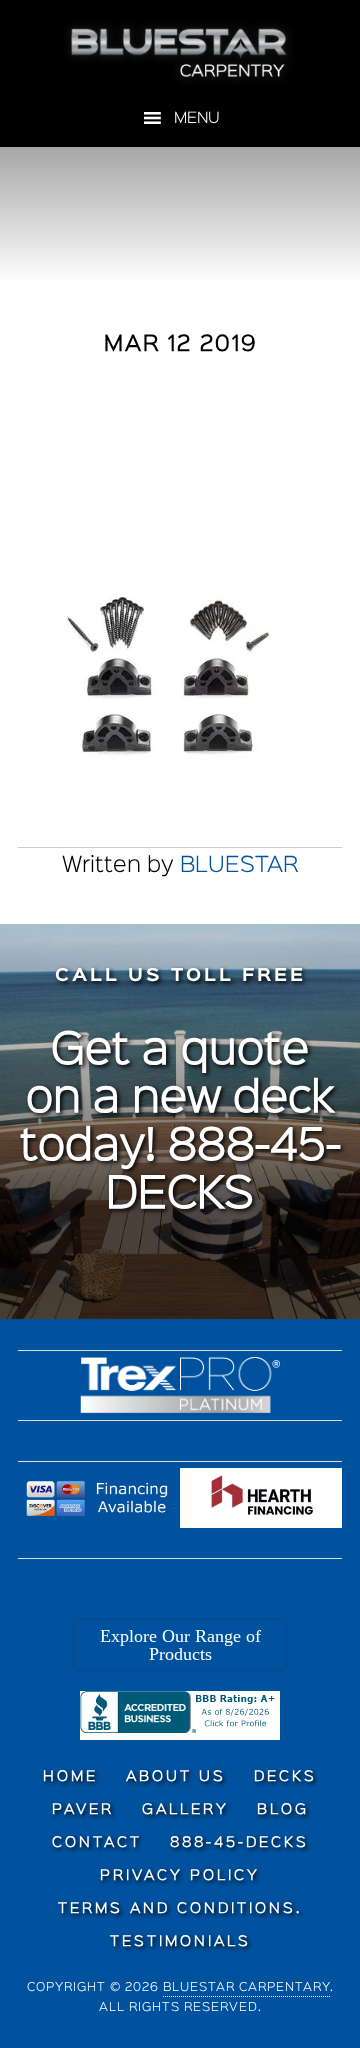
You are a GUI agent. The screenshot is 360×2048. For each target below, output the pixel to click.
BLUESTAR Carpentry (180, 53)
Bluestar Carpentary (246, 1987)
